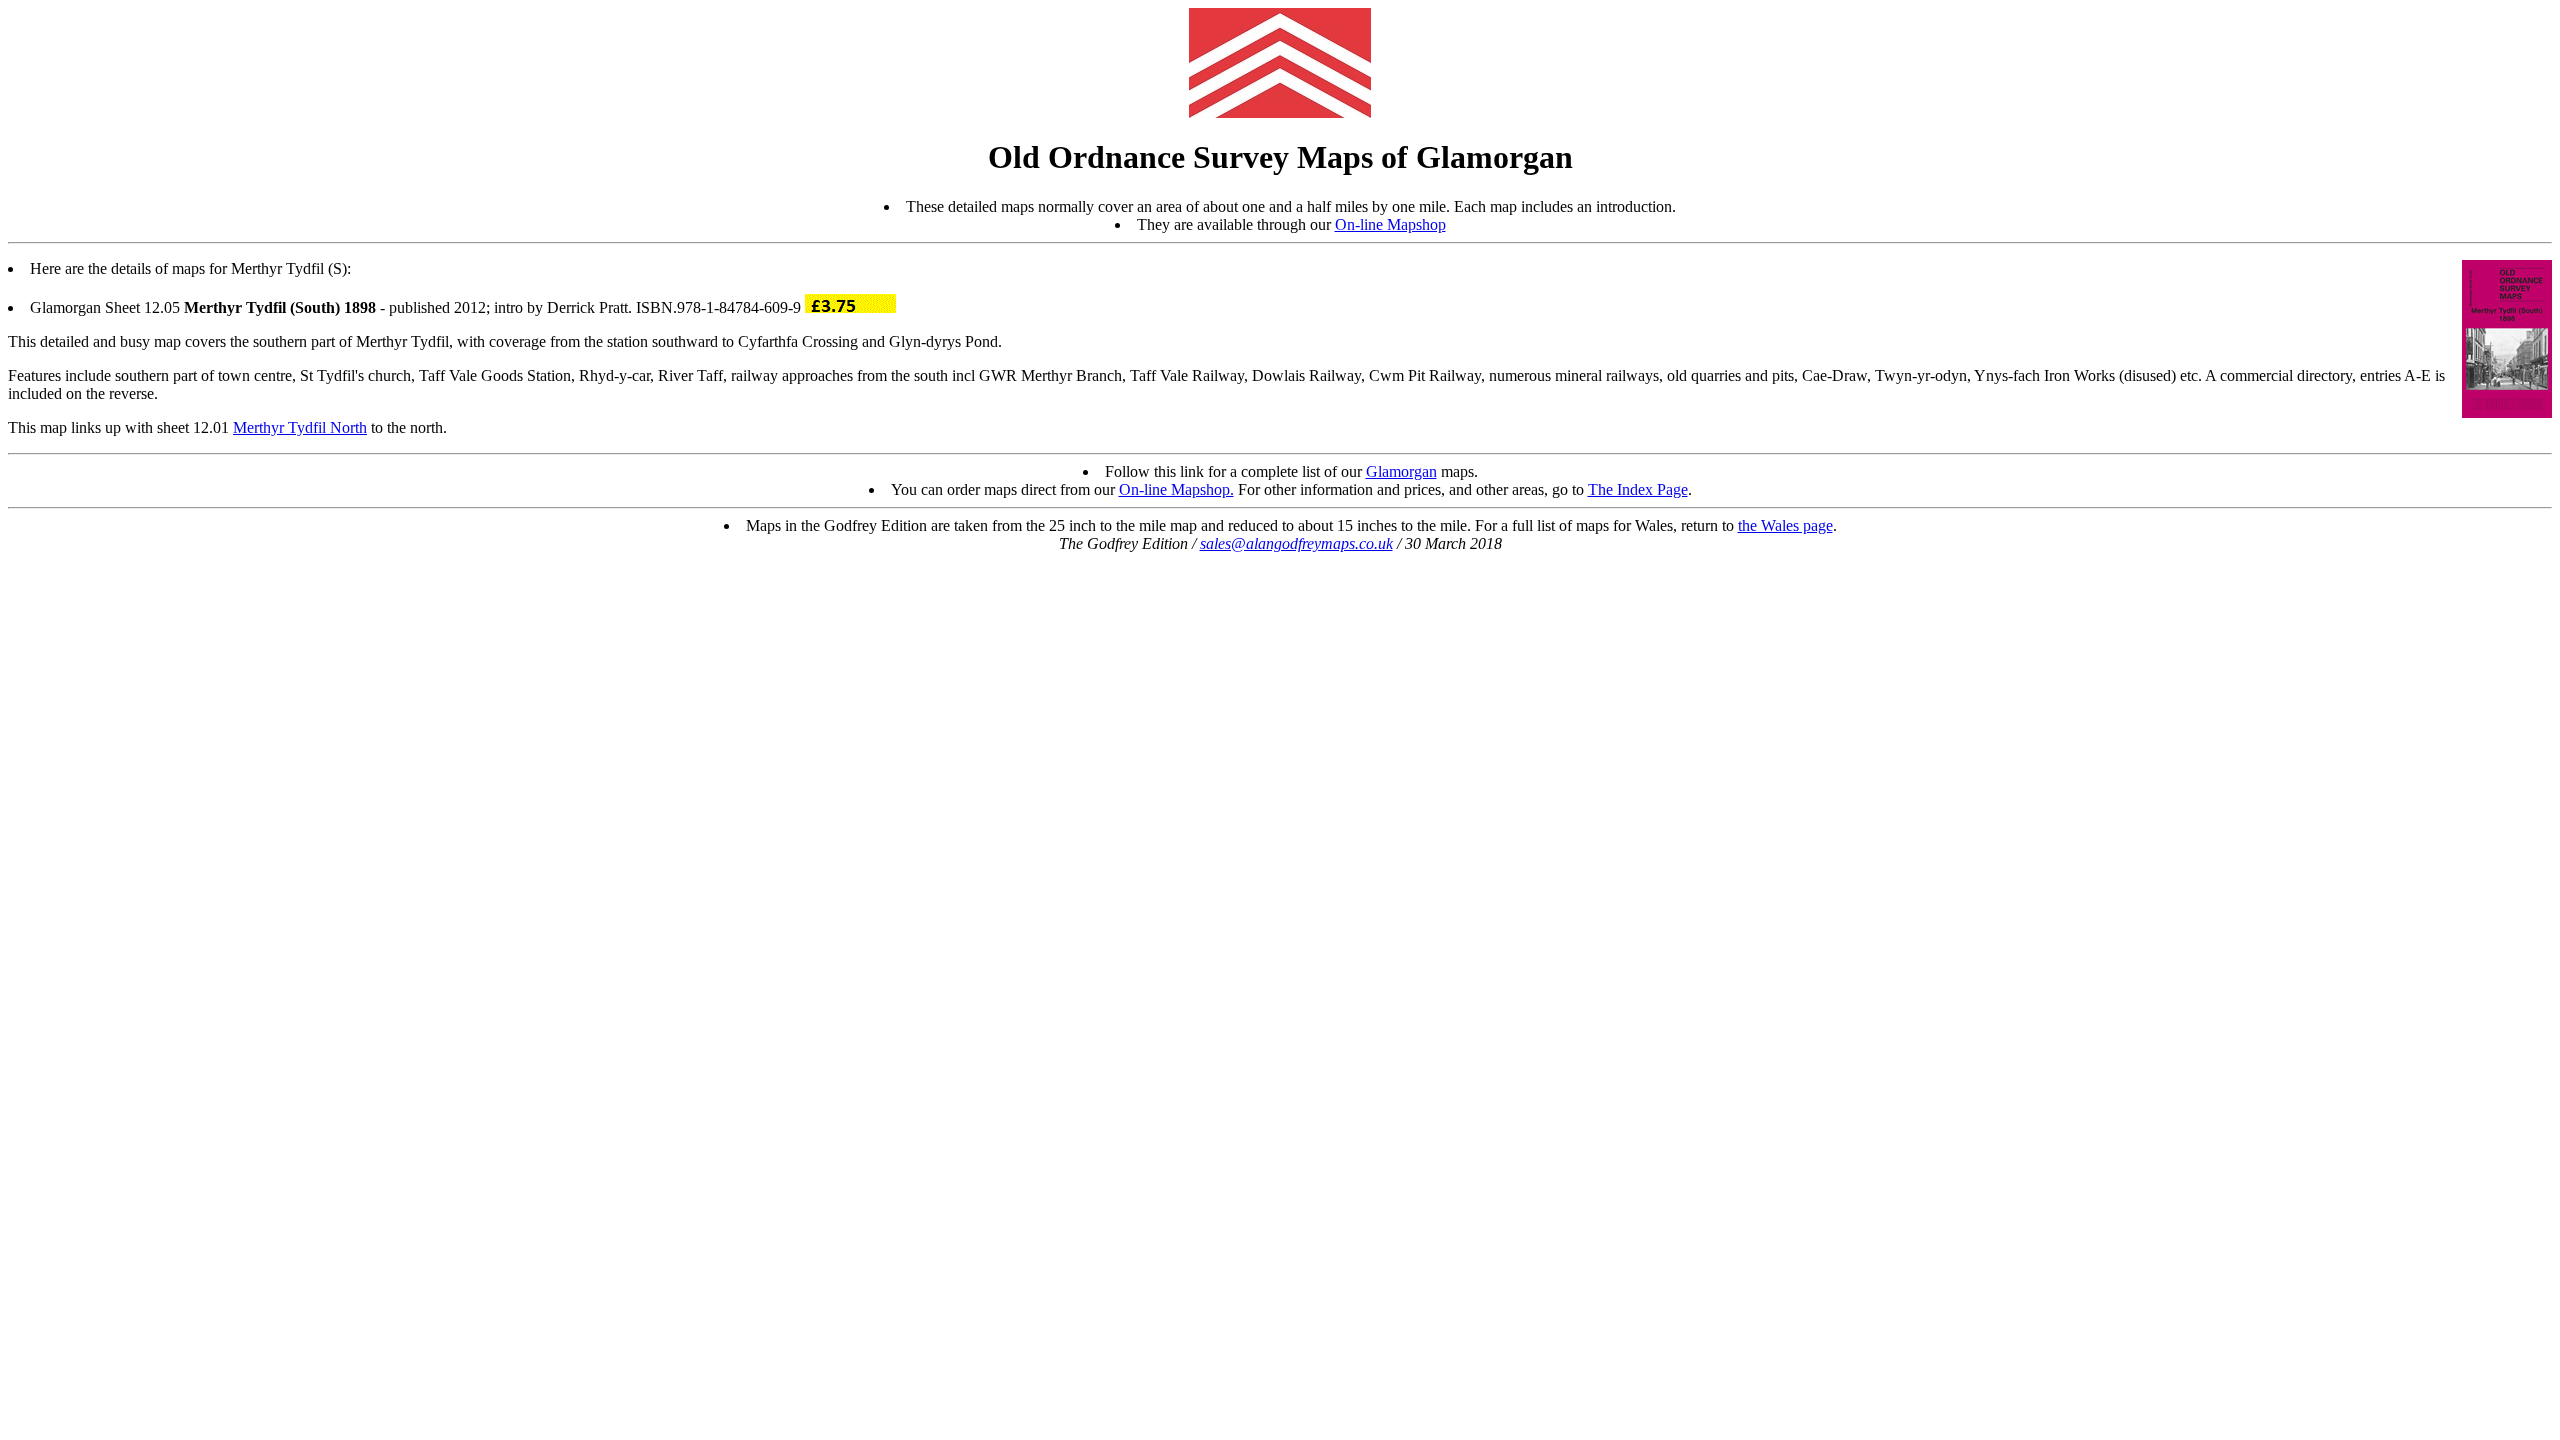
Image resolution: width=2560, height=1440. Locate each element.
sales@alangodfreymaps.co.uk (1296, 543)
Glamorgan (1401, 471)
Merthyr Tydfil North (300, 427)
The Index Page (1638, 489)
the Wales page (1785, 525)
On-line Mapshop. (1176, 489)
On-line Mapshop (1390, 224)
